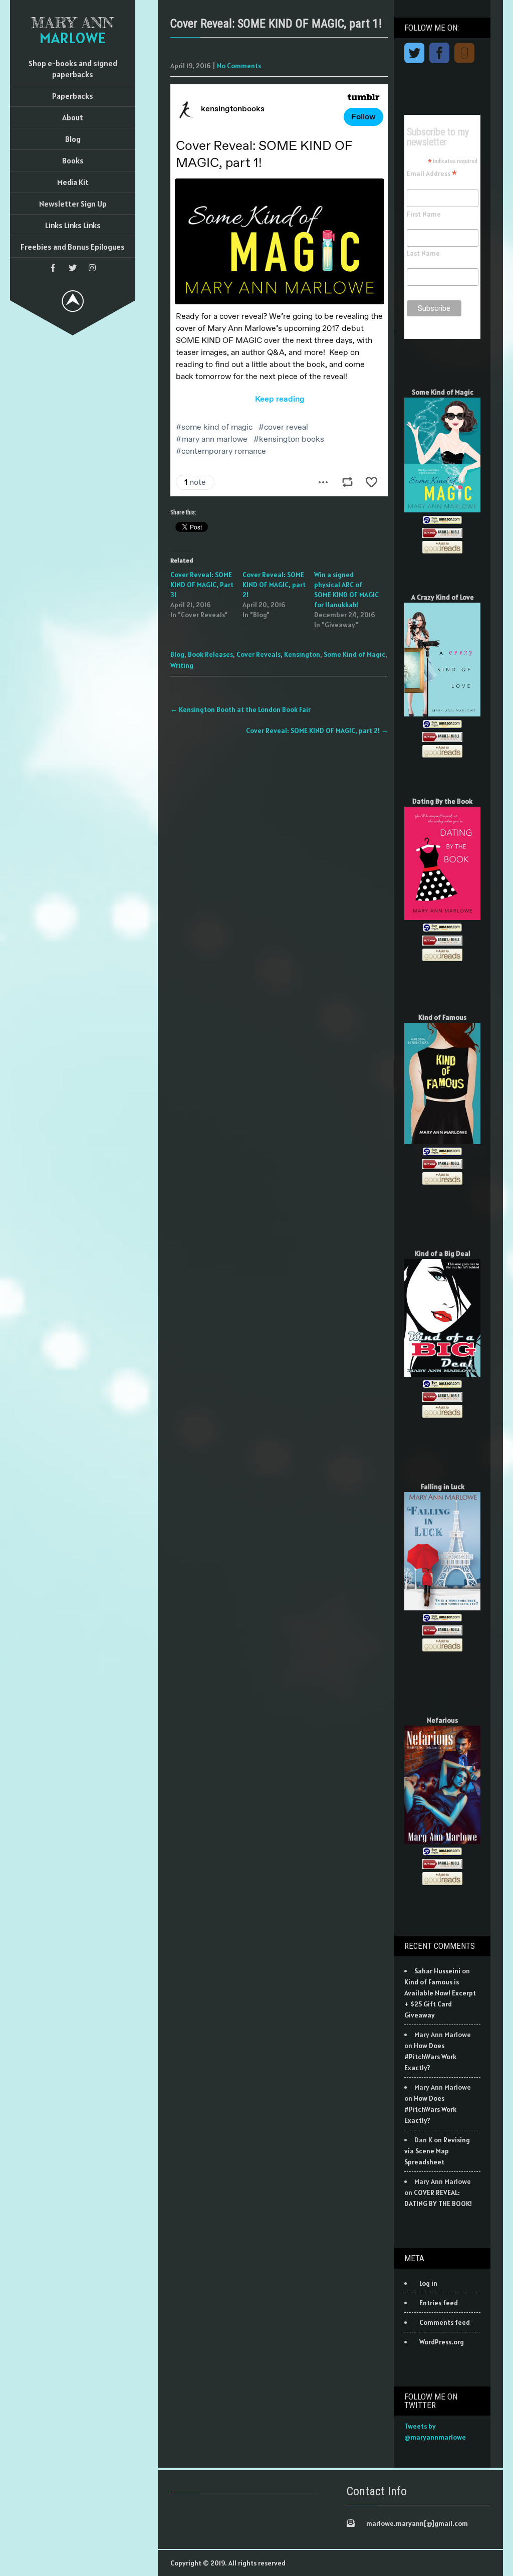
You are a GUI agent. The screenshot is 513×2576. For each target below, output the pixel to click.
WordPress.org (442, 2342)
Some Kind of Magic (354, 654)
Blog (73, 139)
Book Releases (210, 654)
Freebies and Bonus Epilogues (73, 247)
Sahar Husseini (437, 1971)
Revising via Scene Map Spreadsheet (437, 2151)
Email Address (432, 173)
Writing (182, 665)
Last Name (423, 253)
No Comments (239, 66)
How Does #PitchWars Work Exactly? (430, 2057)
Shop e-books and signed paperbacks (73, 69)
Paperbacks (73, 96)
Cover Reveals (259, 654)
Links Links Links (73, 225)
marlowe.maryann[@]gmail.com (417, 2523)
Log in (428, 2283)
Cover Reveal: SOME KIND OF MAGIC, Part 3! (202, 585)
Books (73, 160)
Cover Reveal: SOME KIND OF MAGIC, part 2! (274, 585)
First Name (424, 214)
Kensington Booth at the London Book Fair (240, 709)
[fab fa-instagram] (92, 268)
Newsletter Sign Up (73, 204)
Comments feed (445, 2322)
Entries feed (439, 2303)
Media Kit (73, 182)
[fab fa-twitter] (73, 268)
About (73, 117)
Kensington (302, 654)
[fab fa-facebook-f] (53, 268)
